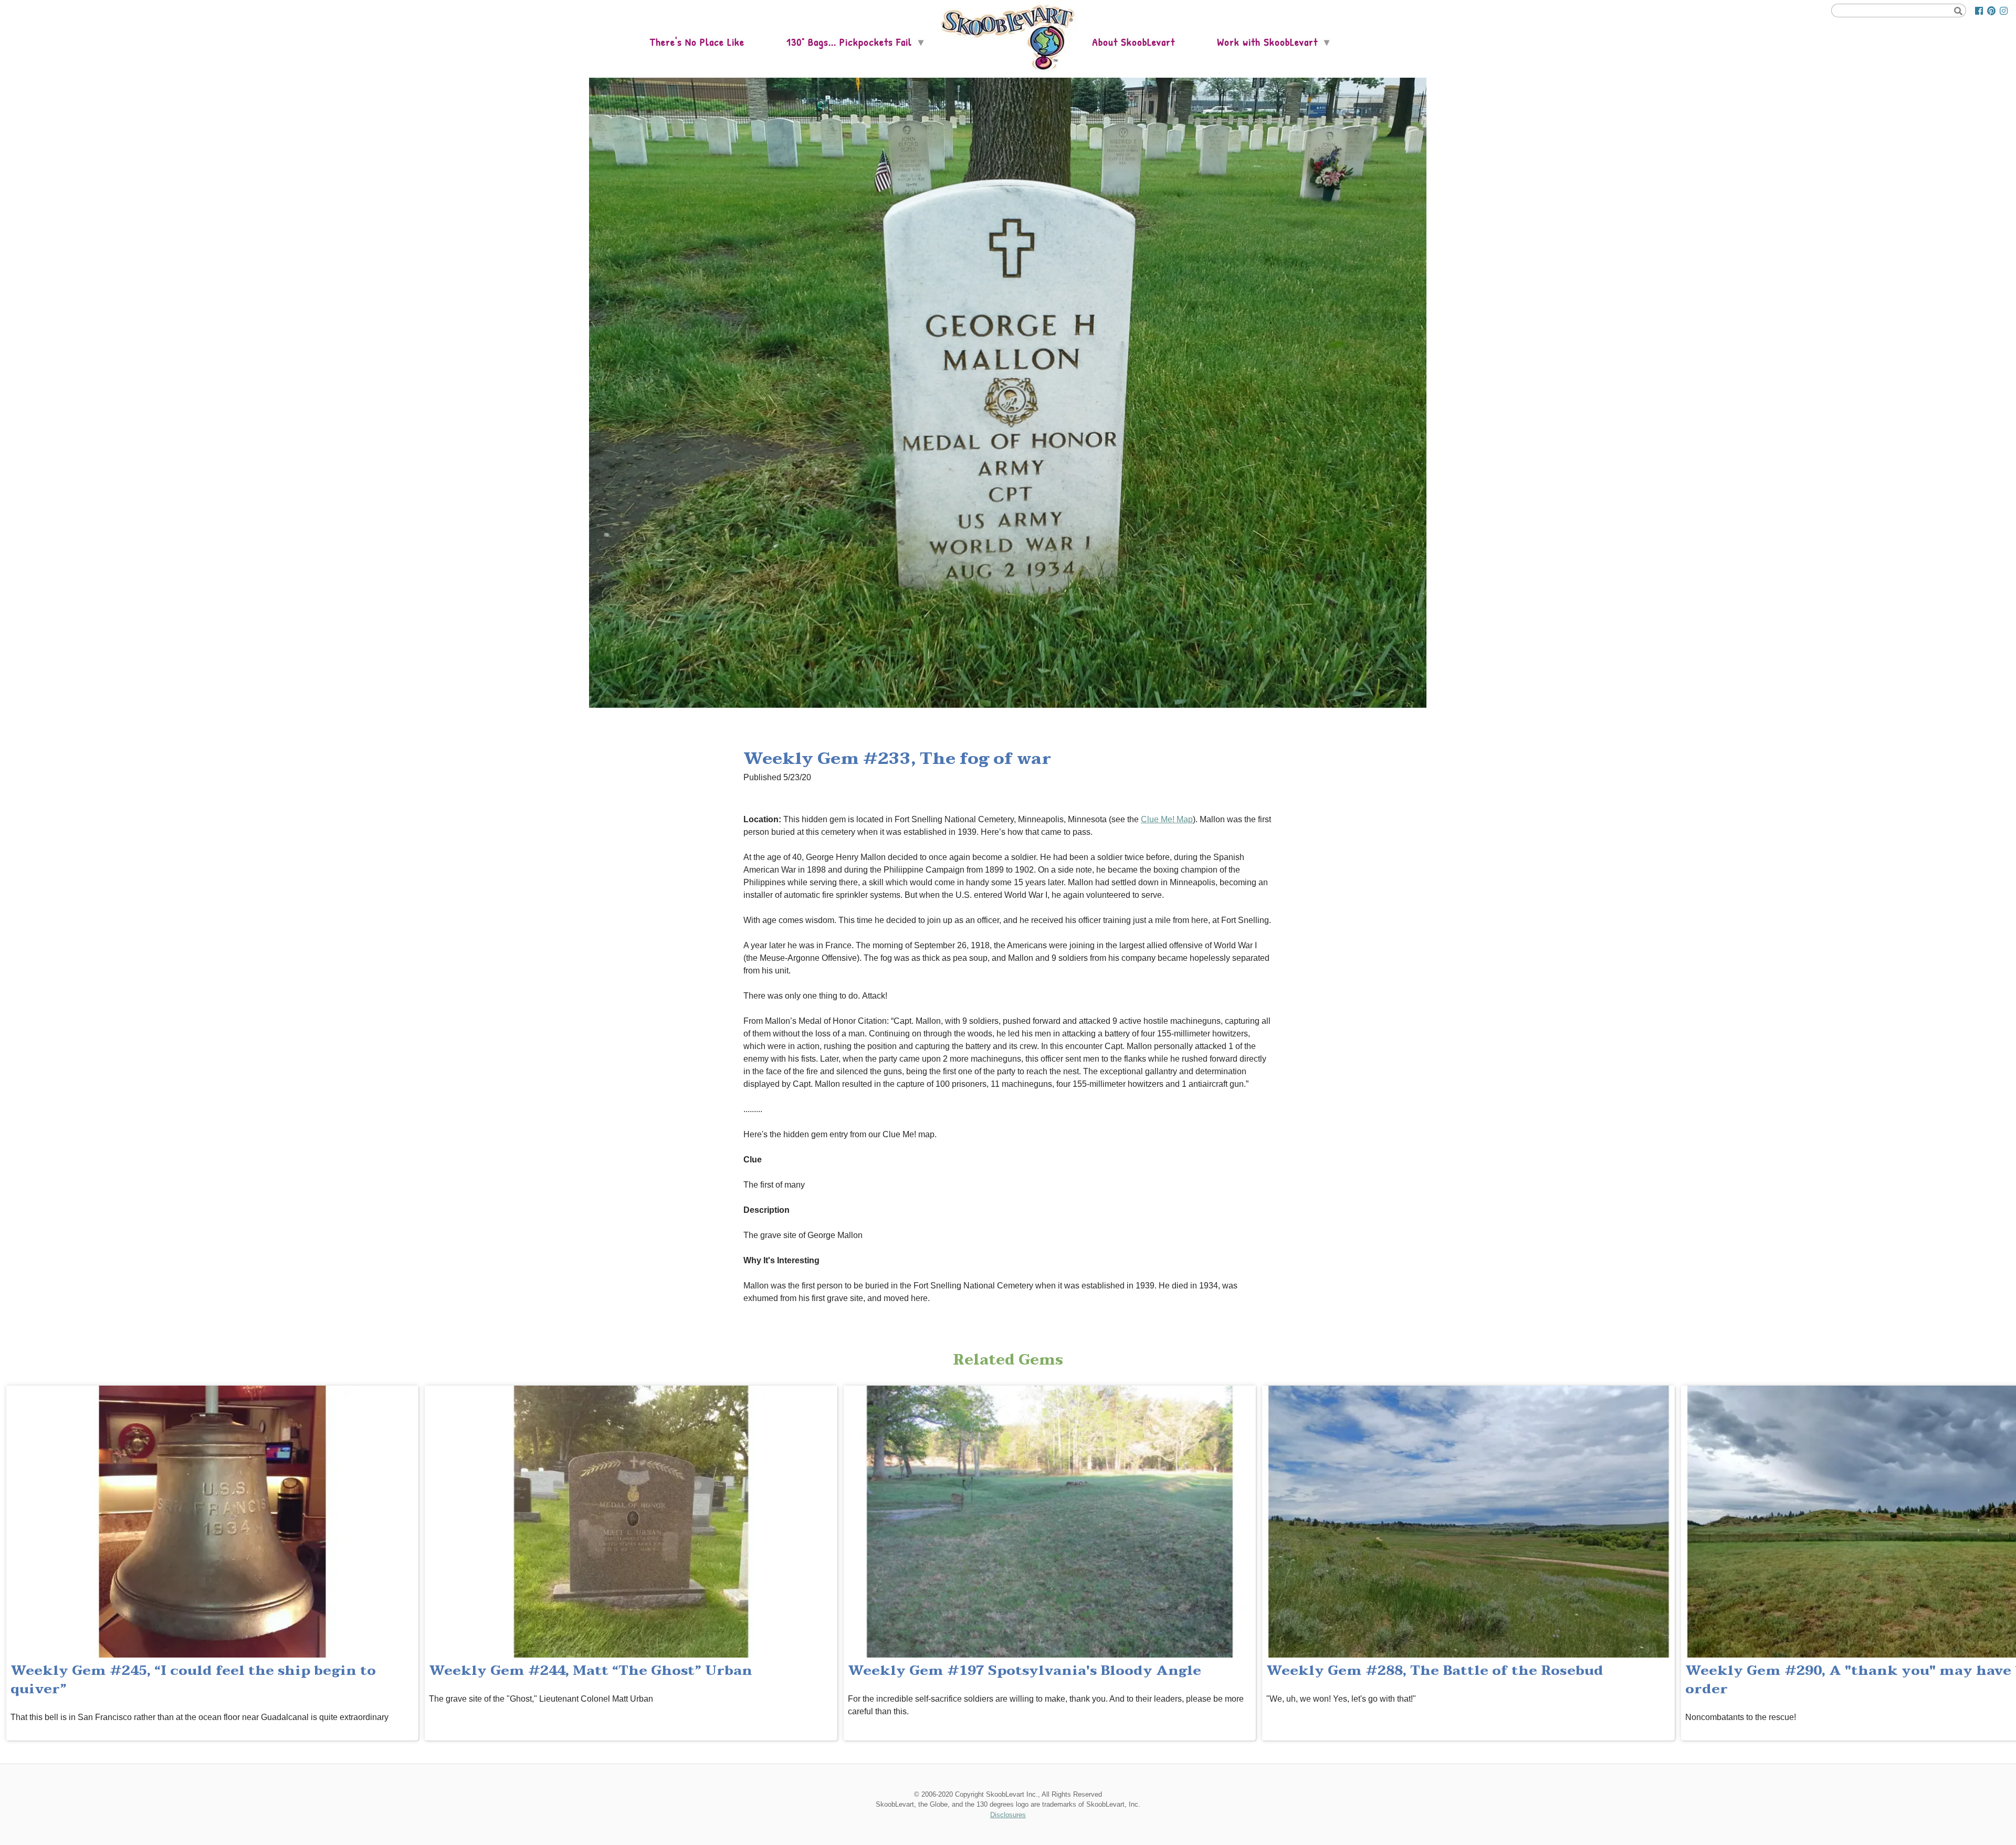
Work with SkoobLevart (1267, 42)
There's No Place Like (697, 42)
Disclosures (1008, 1815)
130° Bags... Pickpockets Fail (849, 42)
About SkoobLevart (1133, 42)
